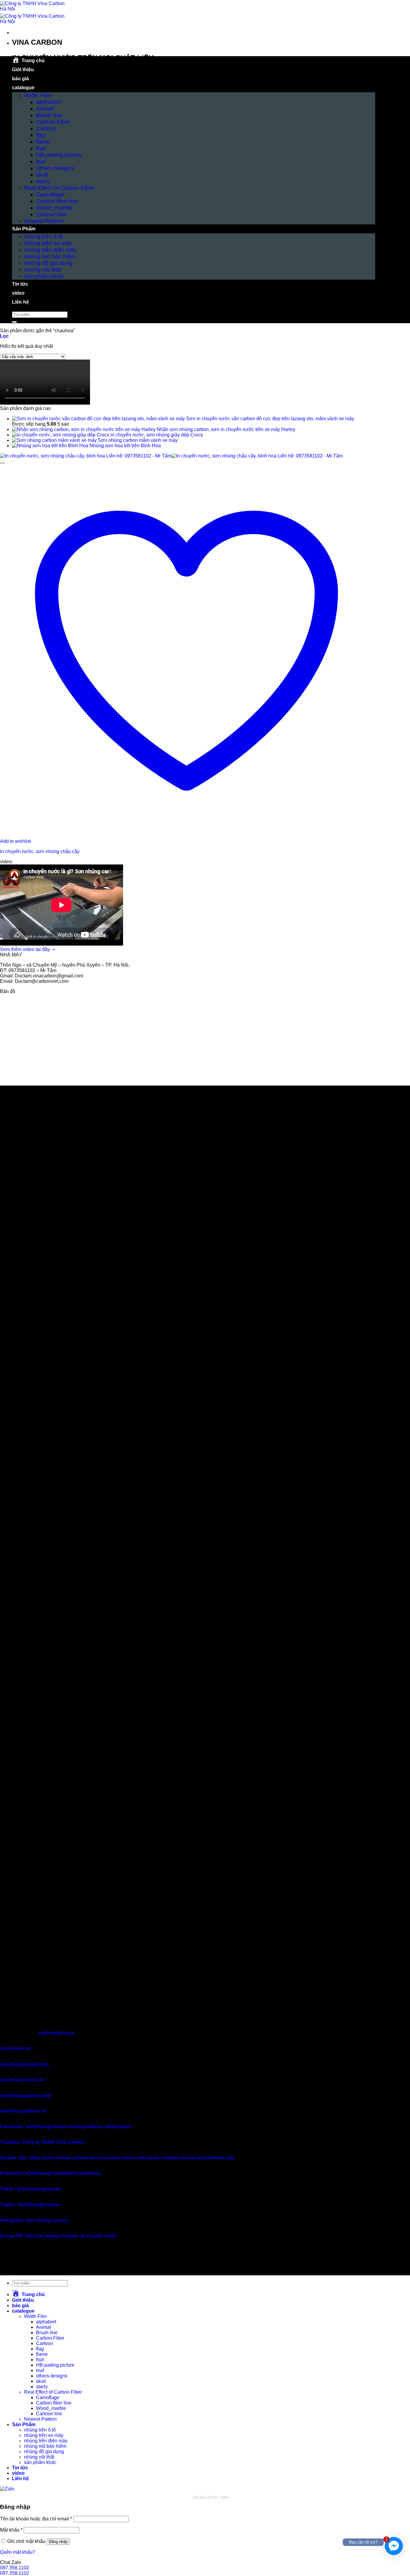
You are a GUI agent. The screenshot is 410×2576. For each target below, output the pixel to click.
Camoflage (50, 194)
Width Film (38, 95)
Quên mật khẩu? (18, 2552)
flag (41, 135)
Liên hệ (20, 302)
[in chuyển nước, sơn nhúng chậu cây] (171, 456)
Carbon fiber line (57, 201)
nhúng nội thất (42, 270)
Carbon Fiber (53, 122)
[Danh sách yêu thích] (2, 463)
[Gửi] (14, 322)
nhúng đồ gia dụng (48, 263)
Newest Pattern (44, 221)
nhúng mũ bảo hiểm (50, 256)
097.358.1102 (15, 2568)
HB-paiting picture (59, 155)
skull (42, 175)
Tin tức (20, 284)
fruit (41, 148)
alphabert (48, 102)
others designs (55, 168)
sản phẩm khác (44, 276)
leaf (41, 161)
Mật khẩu (11, 2530)
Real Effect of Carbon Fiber (59, 188)
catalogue (23, 88)
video (18, 293)
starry (43, 181)
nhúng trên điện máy (51, 250)
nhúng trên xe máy (48, 243)
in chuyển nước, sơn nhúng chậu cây (40, 851)
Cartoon (46, 128)
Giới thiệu (23, 70)
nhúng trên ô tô (44, 237)
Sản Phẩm (24, 229)
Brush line (49, 115)
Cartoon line (52, 214)
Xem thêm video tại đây (26, 949)
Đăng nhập (58, 2542)
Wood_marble (54, 208)
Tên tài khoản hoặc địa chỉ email (36, 2519)
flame (43, 142)
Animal (45, 109)
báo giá (20, 79)
